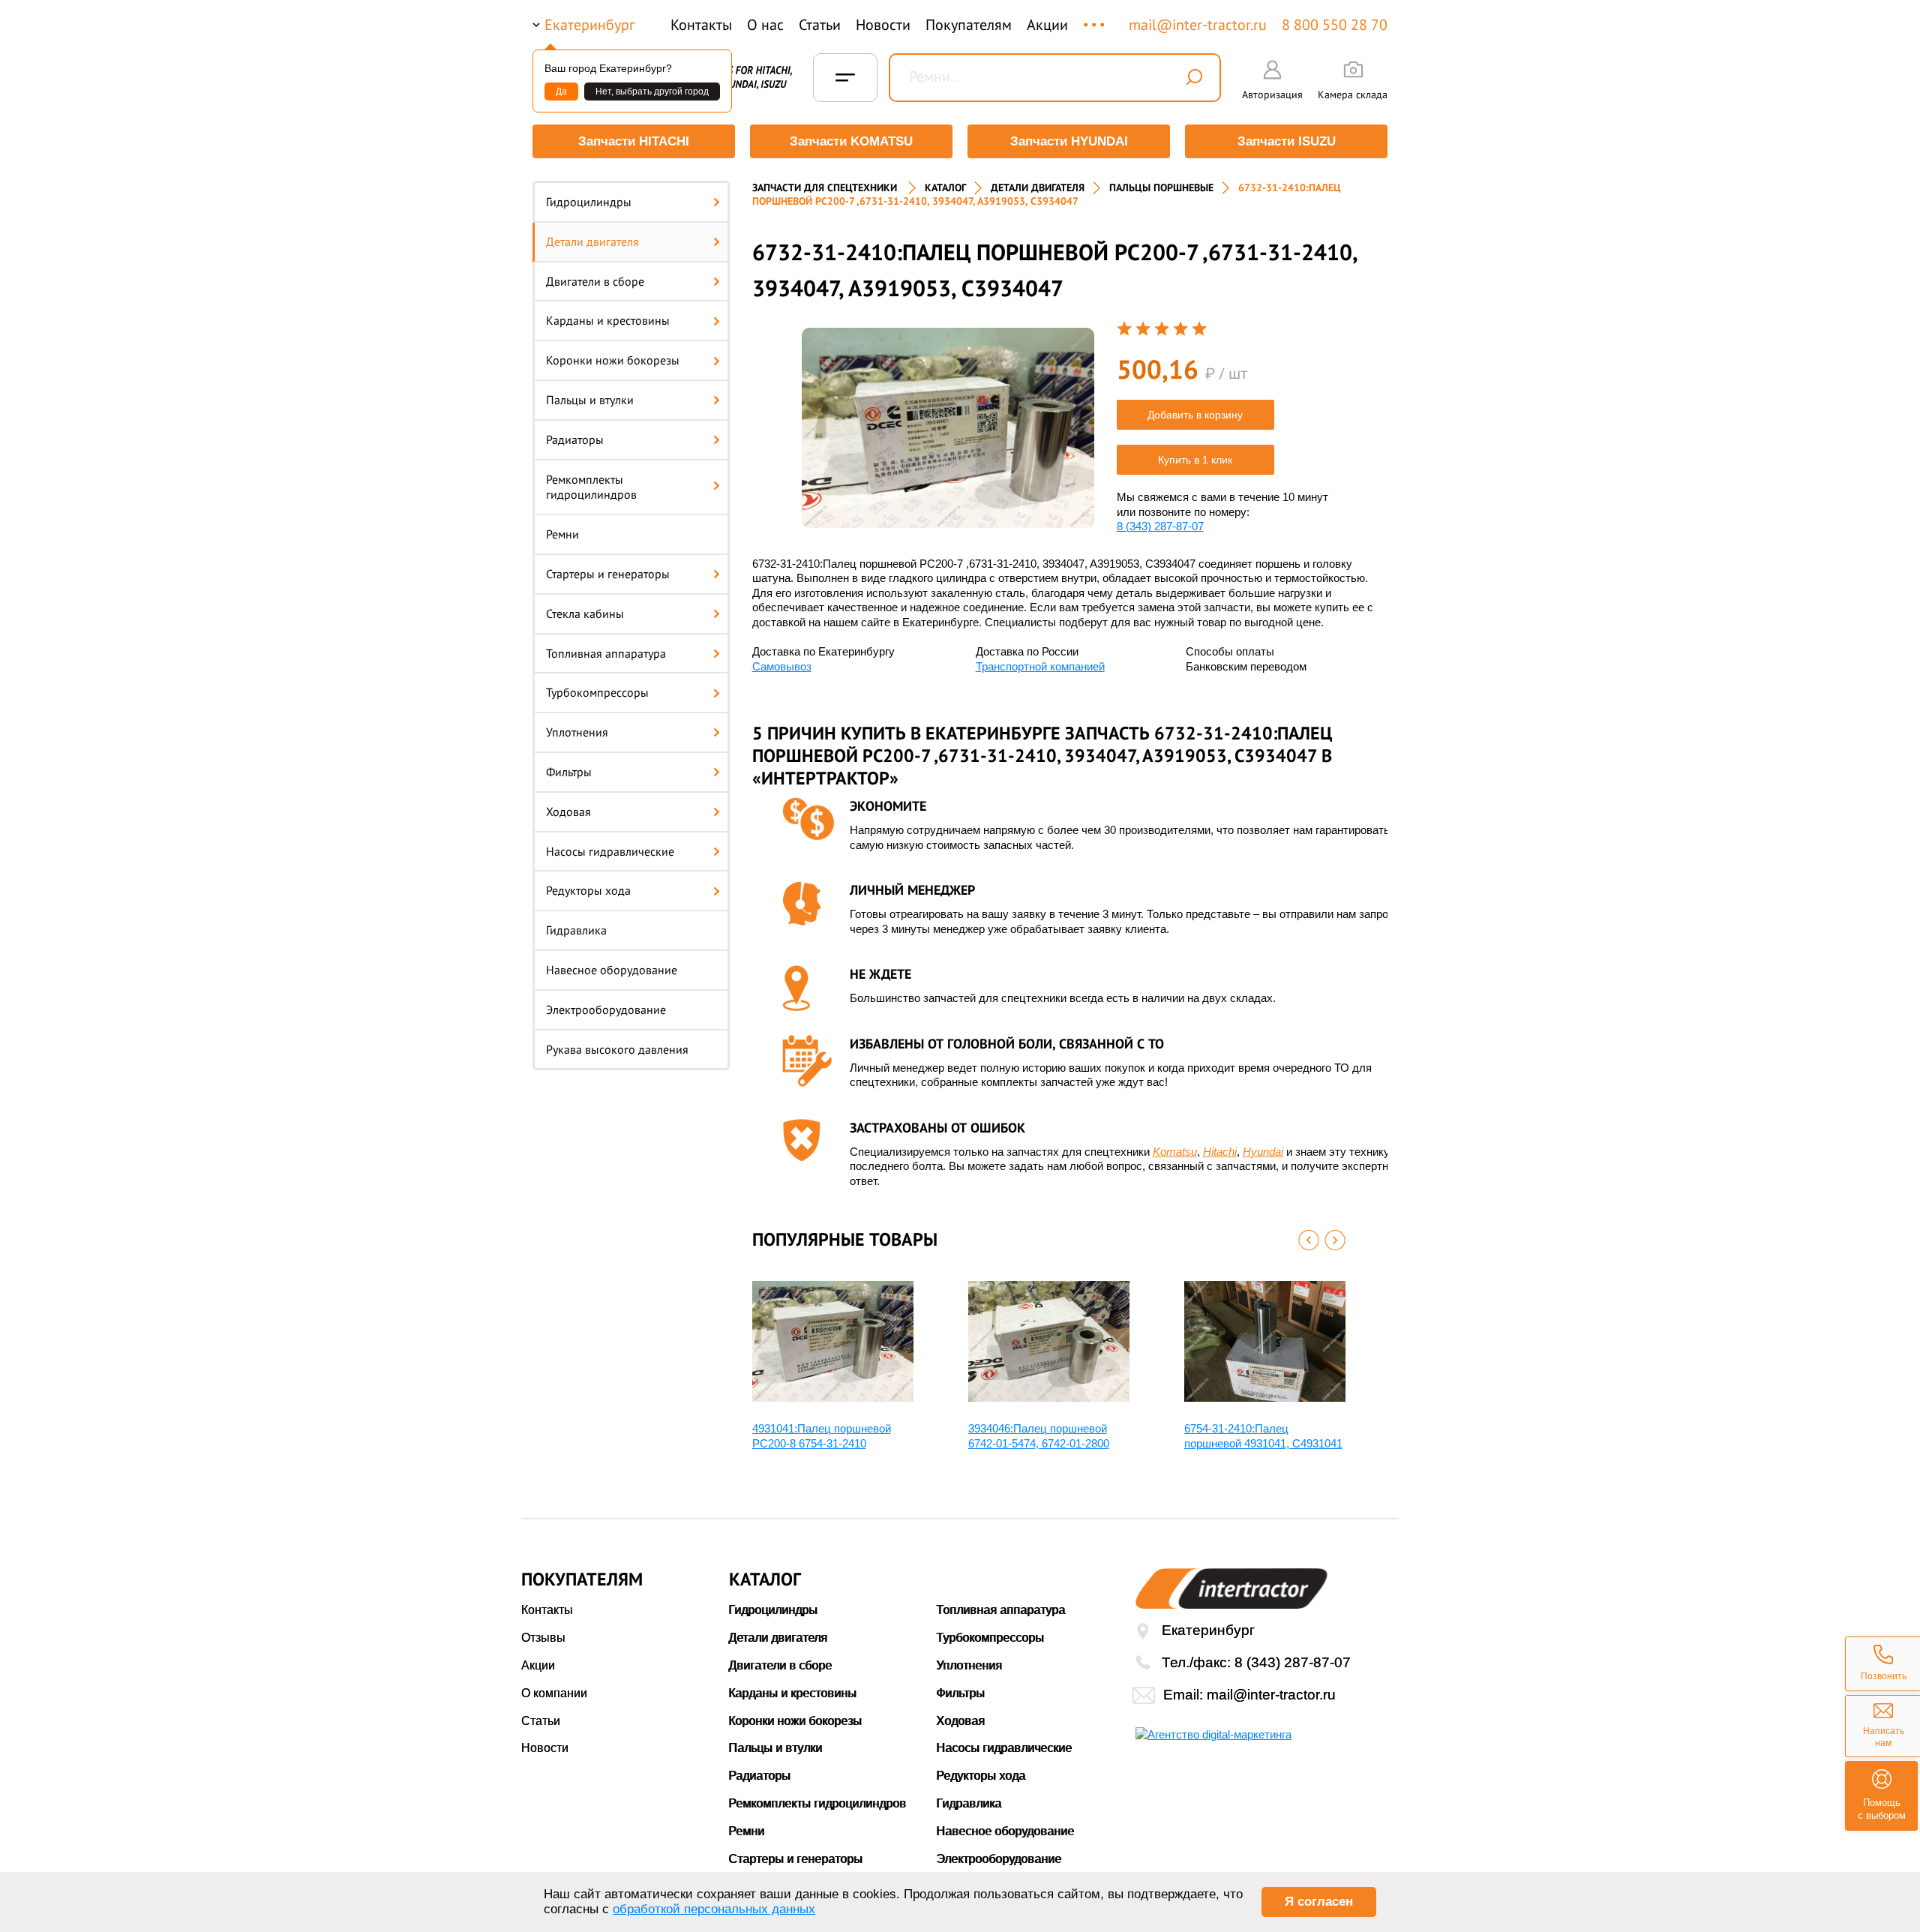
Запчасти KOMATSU (851, 141)
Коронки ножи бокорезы (613, 360)
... (1095, 18)
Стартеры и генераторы (608, 574)
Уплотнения (577, 732)
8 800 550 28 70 (1335, 25)
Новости (883, 25)
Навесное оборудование (612, 970)
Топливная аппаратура (606, 653)
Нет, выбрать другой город (652, 91)
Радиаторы (575, 439)
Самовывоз (782, 666)
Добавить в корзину (1195, 415)
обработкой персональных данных (714, 1909)
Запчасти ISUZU (1287, 141)
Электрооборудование (606, 1009)
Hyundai (1263, 1152)
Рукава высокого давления (617, 1049)
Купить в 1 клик (1195, 460)
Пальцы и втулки (590, 400)
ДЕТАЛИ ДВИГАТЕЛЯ (1038, 187)
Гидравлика (576, 930)
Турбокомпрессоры (597, 692)
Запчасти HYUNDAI (1069, 141)
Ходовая (568, 811)
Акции (1047, 25)
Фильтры (569, 772)
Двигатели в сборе (595, 281)
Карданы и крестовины (608, 320)
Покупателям (969, 25)
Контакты (701, 25)
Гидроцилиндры (589, 202)
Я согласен (1319, 1902)
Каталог (945, 187)
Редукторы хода (588, 890)
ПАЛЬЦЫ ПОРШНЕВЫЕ (1161, 187)
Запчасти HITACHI (634, 141)
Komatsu (1175, 1152)
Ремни (562, 534)
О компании (554, 1693)
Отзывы (543, 1638)
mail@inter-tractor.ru (1198, 25)
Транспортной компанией (1040, 666)
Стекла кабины (585, 613)
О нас (765, 25)
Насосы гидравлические (610, 851)
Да (561, 91)
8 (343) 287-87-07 (1160, 526)
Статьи (820, 25)
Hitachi (1220, 1152)
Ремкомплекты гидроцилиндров (591, 487)
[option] (948, 428)
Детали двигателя (592, 241)
